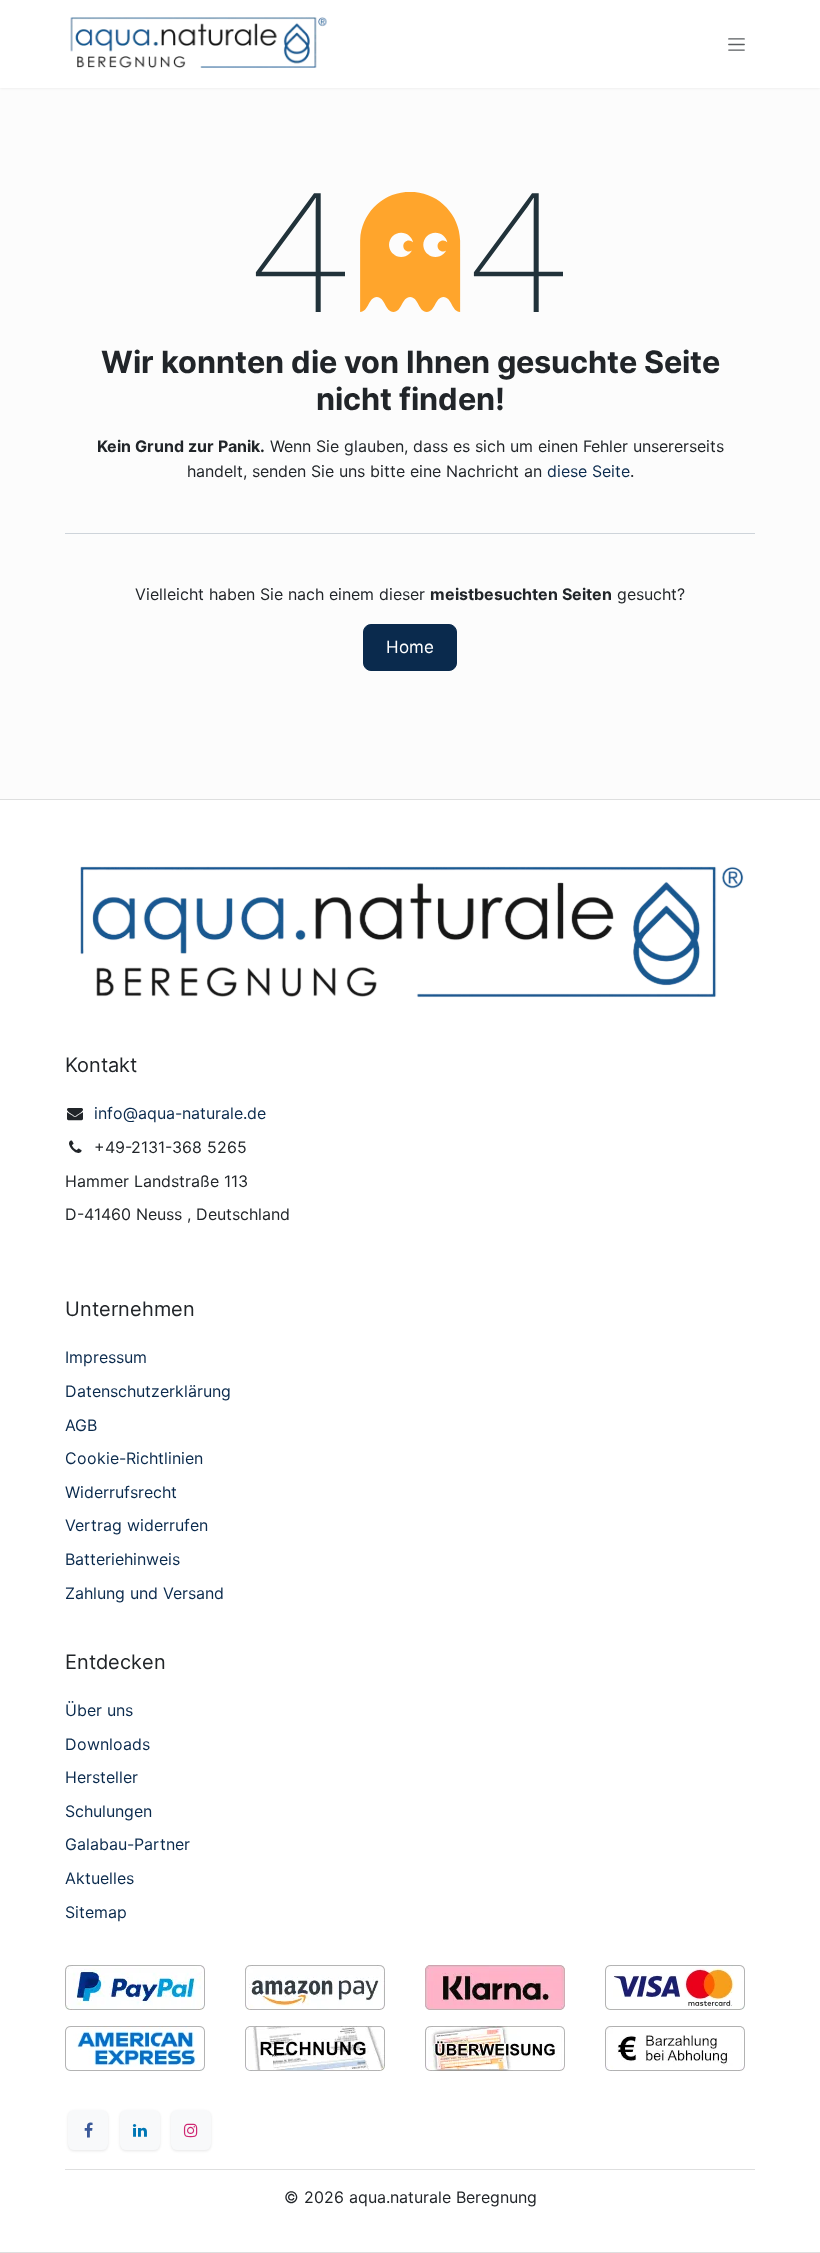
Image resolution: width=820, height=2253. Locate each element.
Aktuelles (99, 1878)
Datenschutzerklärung (148, 1391)
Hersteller (101, 1777)
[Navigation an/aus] (736, 44)
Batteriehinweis (122, 1559)
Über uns (99, 1710)
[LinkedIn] (140, 2130)
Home (410, 647)
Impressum (106, 1357)
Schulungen (108, 1811)
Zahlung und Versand (144, 1593)
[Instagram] (191, 2130)
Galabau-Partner (127, 1844)
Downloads (107, 1744)
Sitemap (96, 1912)
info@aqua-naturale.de (180, 1113)
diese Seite (588, 471)
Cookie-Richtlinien (134, 1458)
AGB (81, 1425)
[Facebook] (88, 2130)
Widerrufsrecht (121, 1492)
